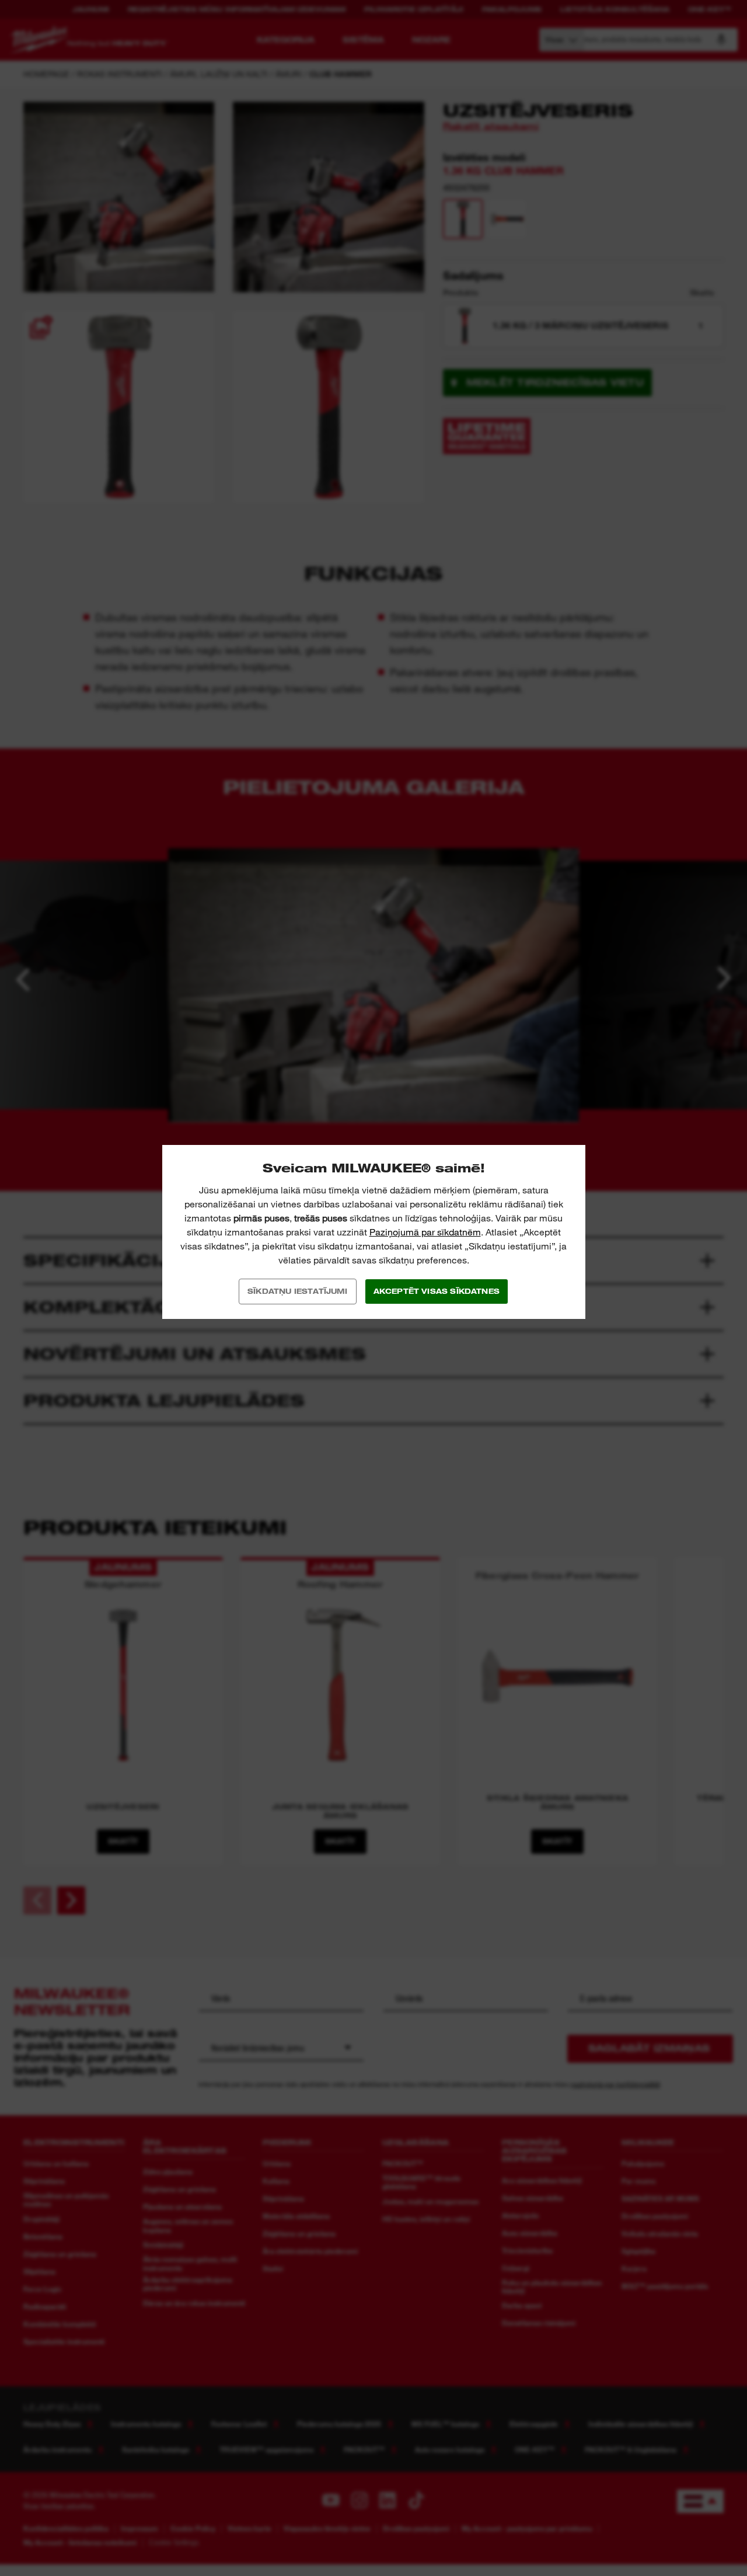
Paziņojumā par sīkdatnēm (425, 1232)
